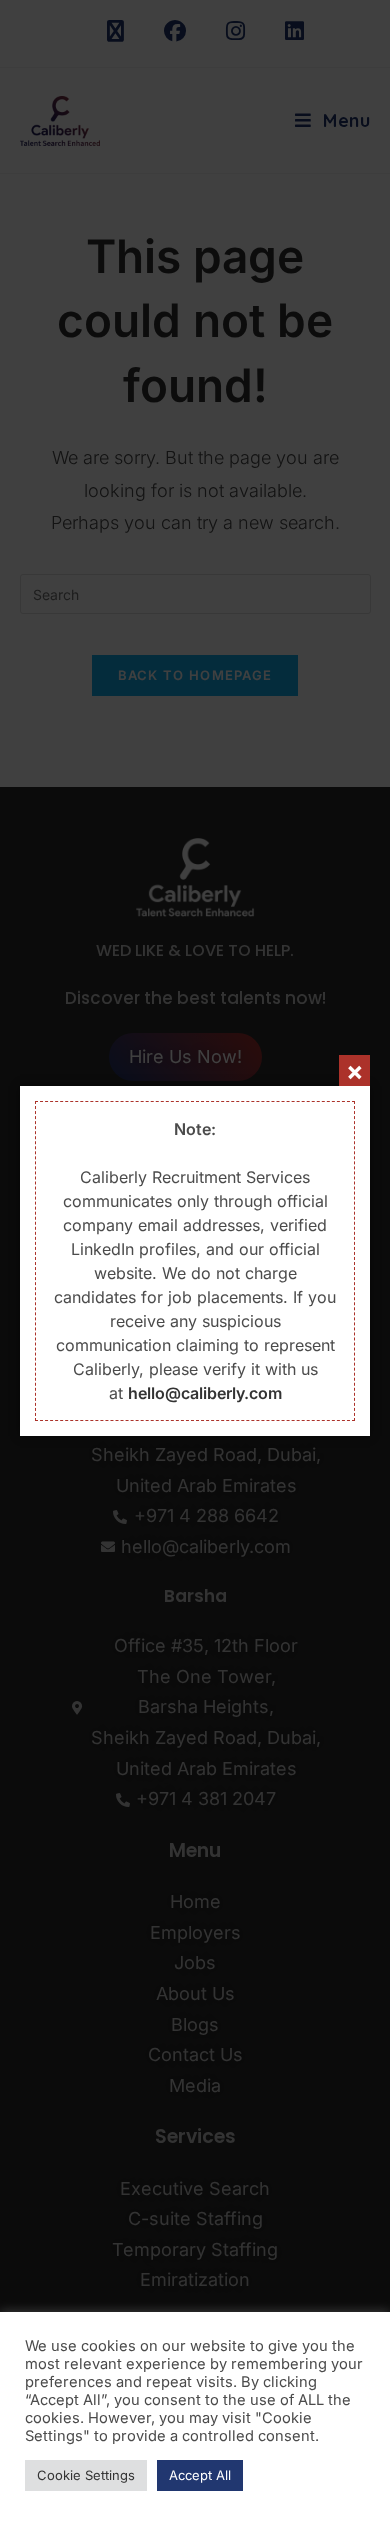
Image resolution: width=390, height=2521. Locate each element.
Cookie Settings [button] (86, 2475)
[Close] (354, 1070)
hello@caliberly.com (205, 1393)
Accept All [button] (200, 2475)
